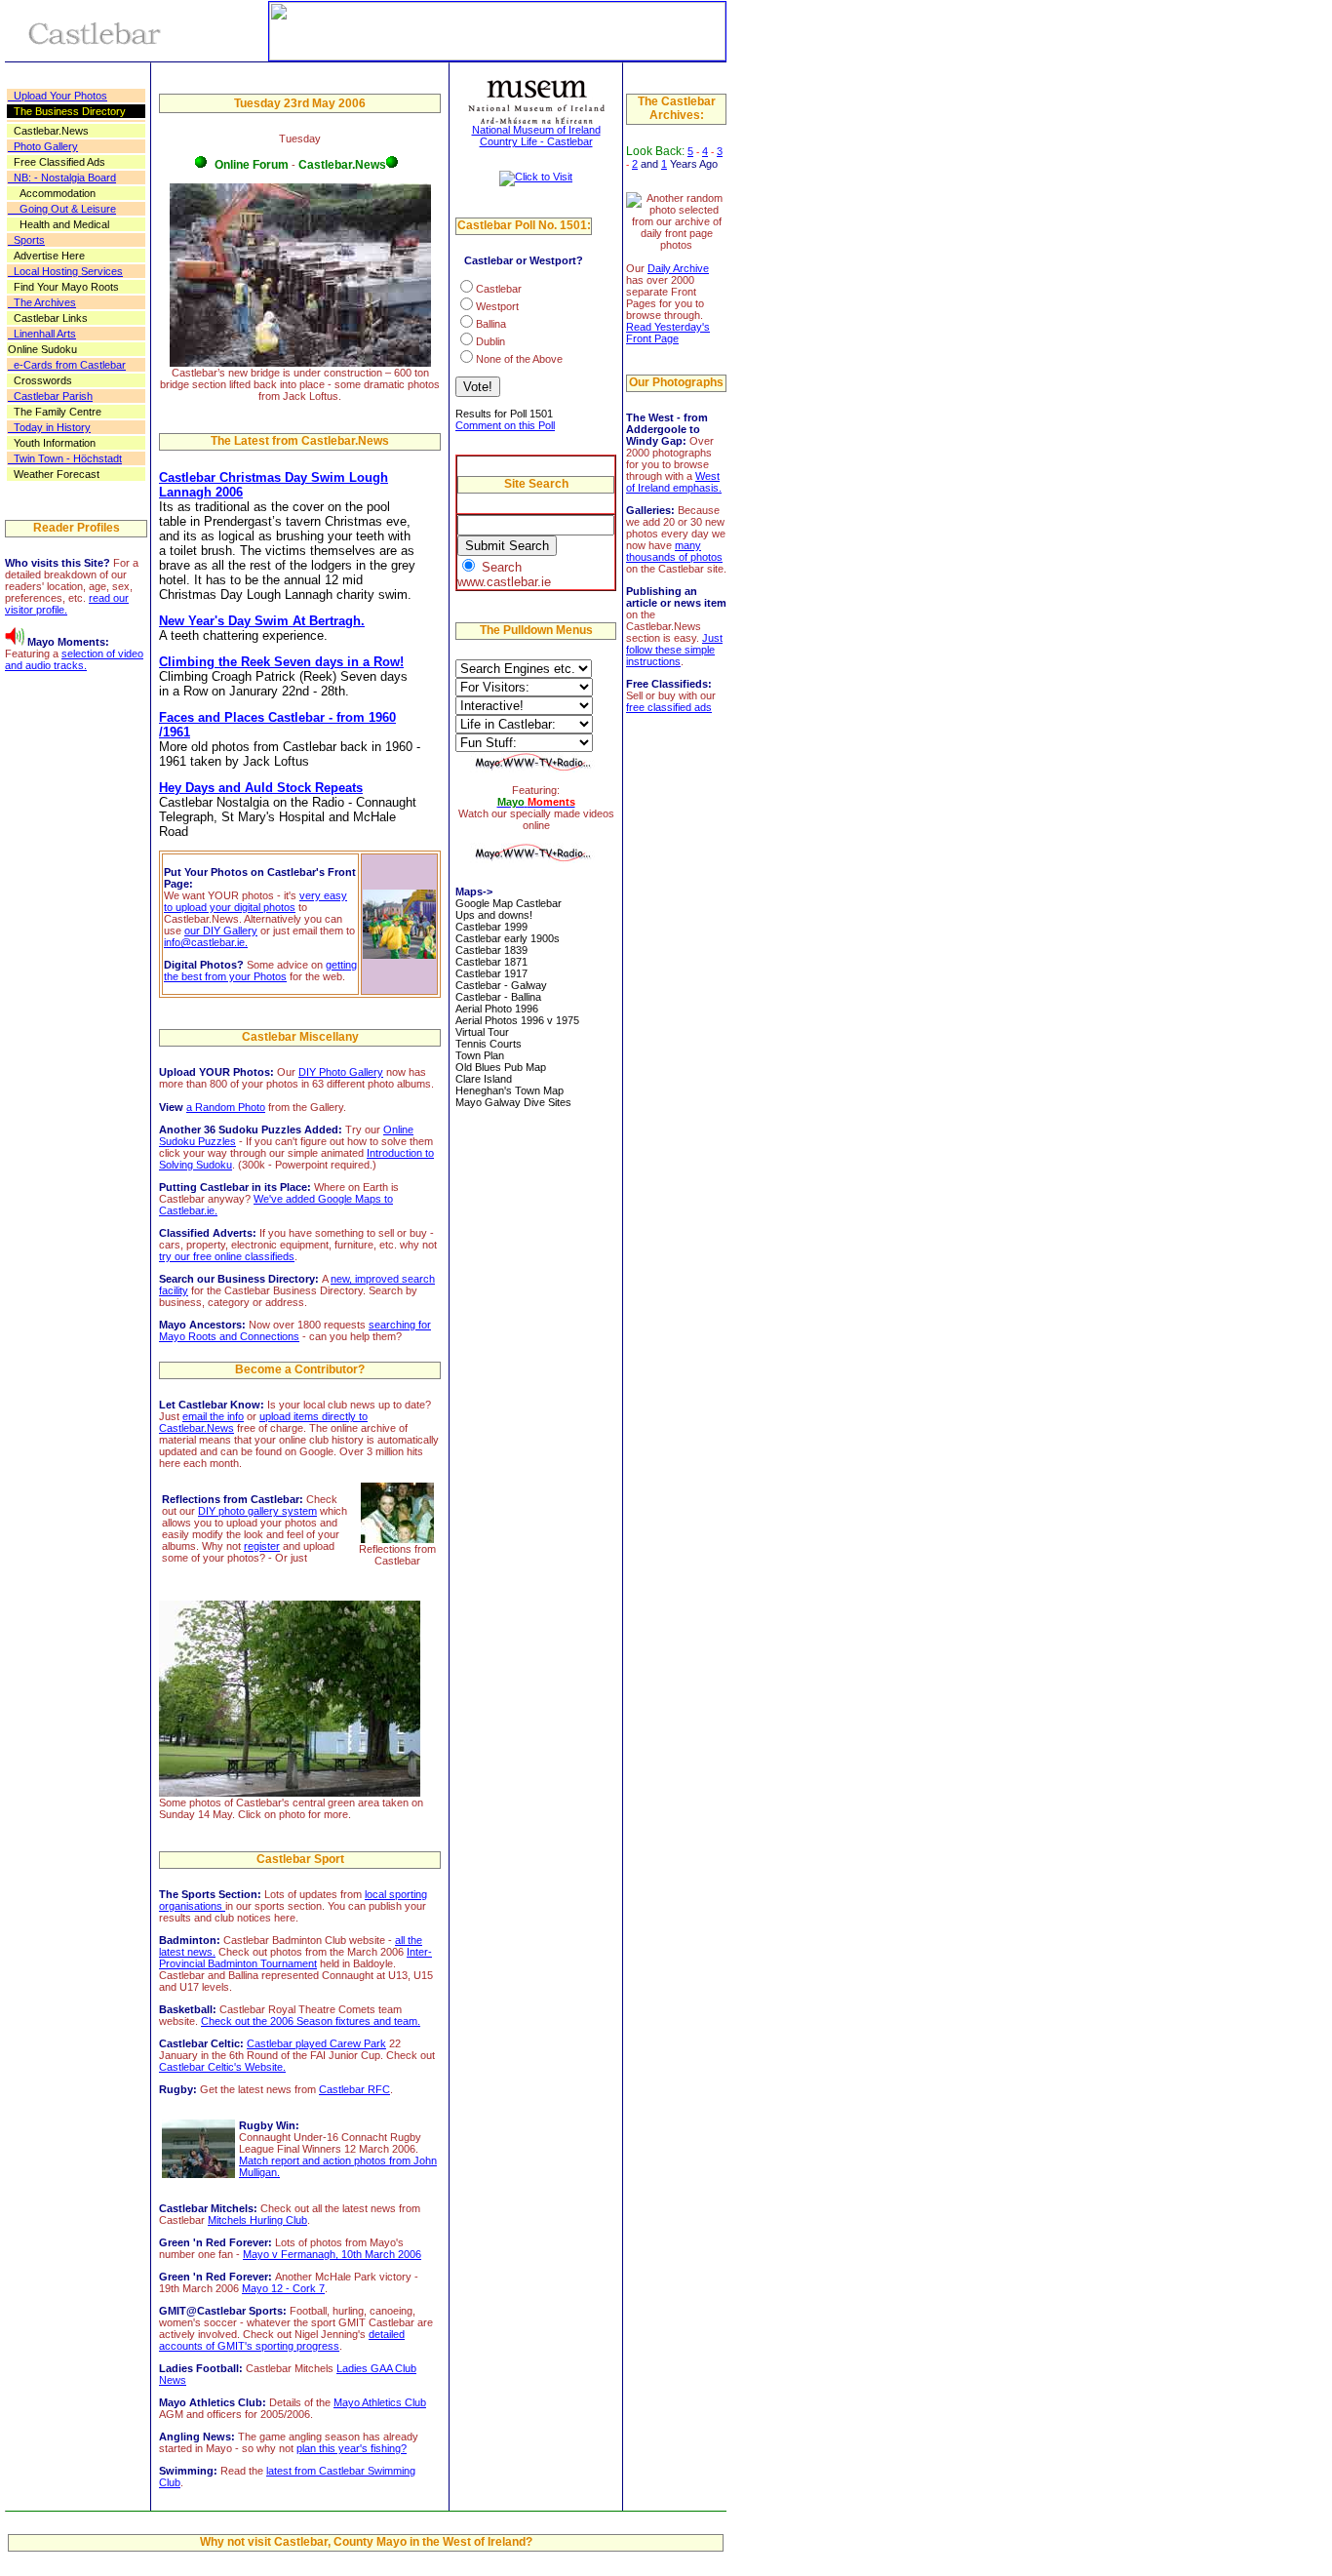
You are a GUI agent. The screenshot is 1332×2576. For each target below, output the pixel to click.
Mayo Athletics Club (380, 2402)
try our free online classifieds (227, 1256)
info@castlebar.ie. (206, 942)
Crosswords (40, 380)
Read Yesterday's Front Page (668, 333)
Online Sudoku (42, 349)
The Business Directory (67, 111)
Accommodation (52, 193)
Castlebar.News (48, 131)
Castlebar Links (48, 318)
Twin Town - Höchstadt (65, 458)
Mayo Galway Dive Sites (513, 1102)
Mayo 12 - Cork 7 (283, 2288)
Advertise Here (46, 256)
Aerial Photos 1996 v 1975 (517, 1020)
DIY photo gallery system (257, 1511)
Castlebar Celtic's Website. (222, 2067)
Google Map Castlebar (509, 903)
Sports (26, 240)
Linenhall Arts (42, 334)
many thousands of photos (674, 551)
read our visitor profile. (67, 604)
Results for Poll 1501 (504, 414)
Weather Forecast (54, 474)
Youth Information (52, 443)
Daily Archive (678, 268)
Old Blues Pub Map (501, 1067)
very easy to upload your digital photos (255, 901)
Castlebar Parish (50, 396)
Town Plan (480, 1055)
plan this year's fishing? (352, 2448)
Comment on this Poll (505, 425)
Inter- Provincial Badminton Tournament (295, 1958)
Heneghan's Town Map (509, 1090)
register (262, 1546)
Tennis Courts (489, 1044)
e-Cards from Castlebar (67, 365)
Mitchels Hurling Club (257, 2220)
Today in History (49, 427)
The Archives (42, 302)
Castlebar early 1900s (508, 938)
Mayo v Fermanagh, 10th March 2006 (332, 2254)
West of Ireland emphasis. (674, 482)
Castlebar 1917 (491, 973)
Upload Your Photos (58, 96)
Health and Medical (59, 224)
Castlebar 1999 (491, 927)
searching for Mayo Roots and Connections (295, 1330)
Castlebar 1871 (491, 962)
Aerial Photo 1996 (497, 1009)
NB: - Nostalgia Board (62, 178)
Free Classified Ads (57, 162)
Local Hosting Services (65, 271)
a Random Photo (226, 1107)
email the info (213, 1416)
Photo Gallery (43, 146)
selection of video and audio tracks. (74, 659)
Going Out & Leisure (62, 209)
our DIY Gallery (221, 931)
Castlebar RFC (354, 2089)
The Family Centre (55, 412)
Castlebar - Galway (501, 985)
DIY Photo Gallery (341, 1072)
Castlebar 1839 (491, 950)
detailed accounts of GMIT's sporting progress (282, 2340)
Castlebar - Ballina (498, 997)
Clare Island (484, 1079)
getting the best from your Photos (260, 971)
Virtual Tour (482, 1032)
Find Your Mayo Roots (63, 287)
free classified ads (669, 707)
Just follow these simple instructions (674, 650)
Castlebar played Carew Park (316, 2043)
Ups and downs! (494, 915)
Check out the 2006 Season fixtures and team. (311, 2021)
